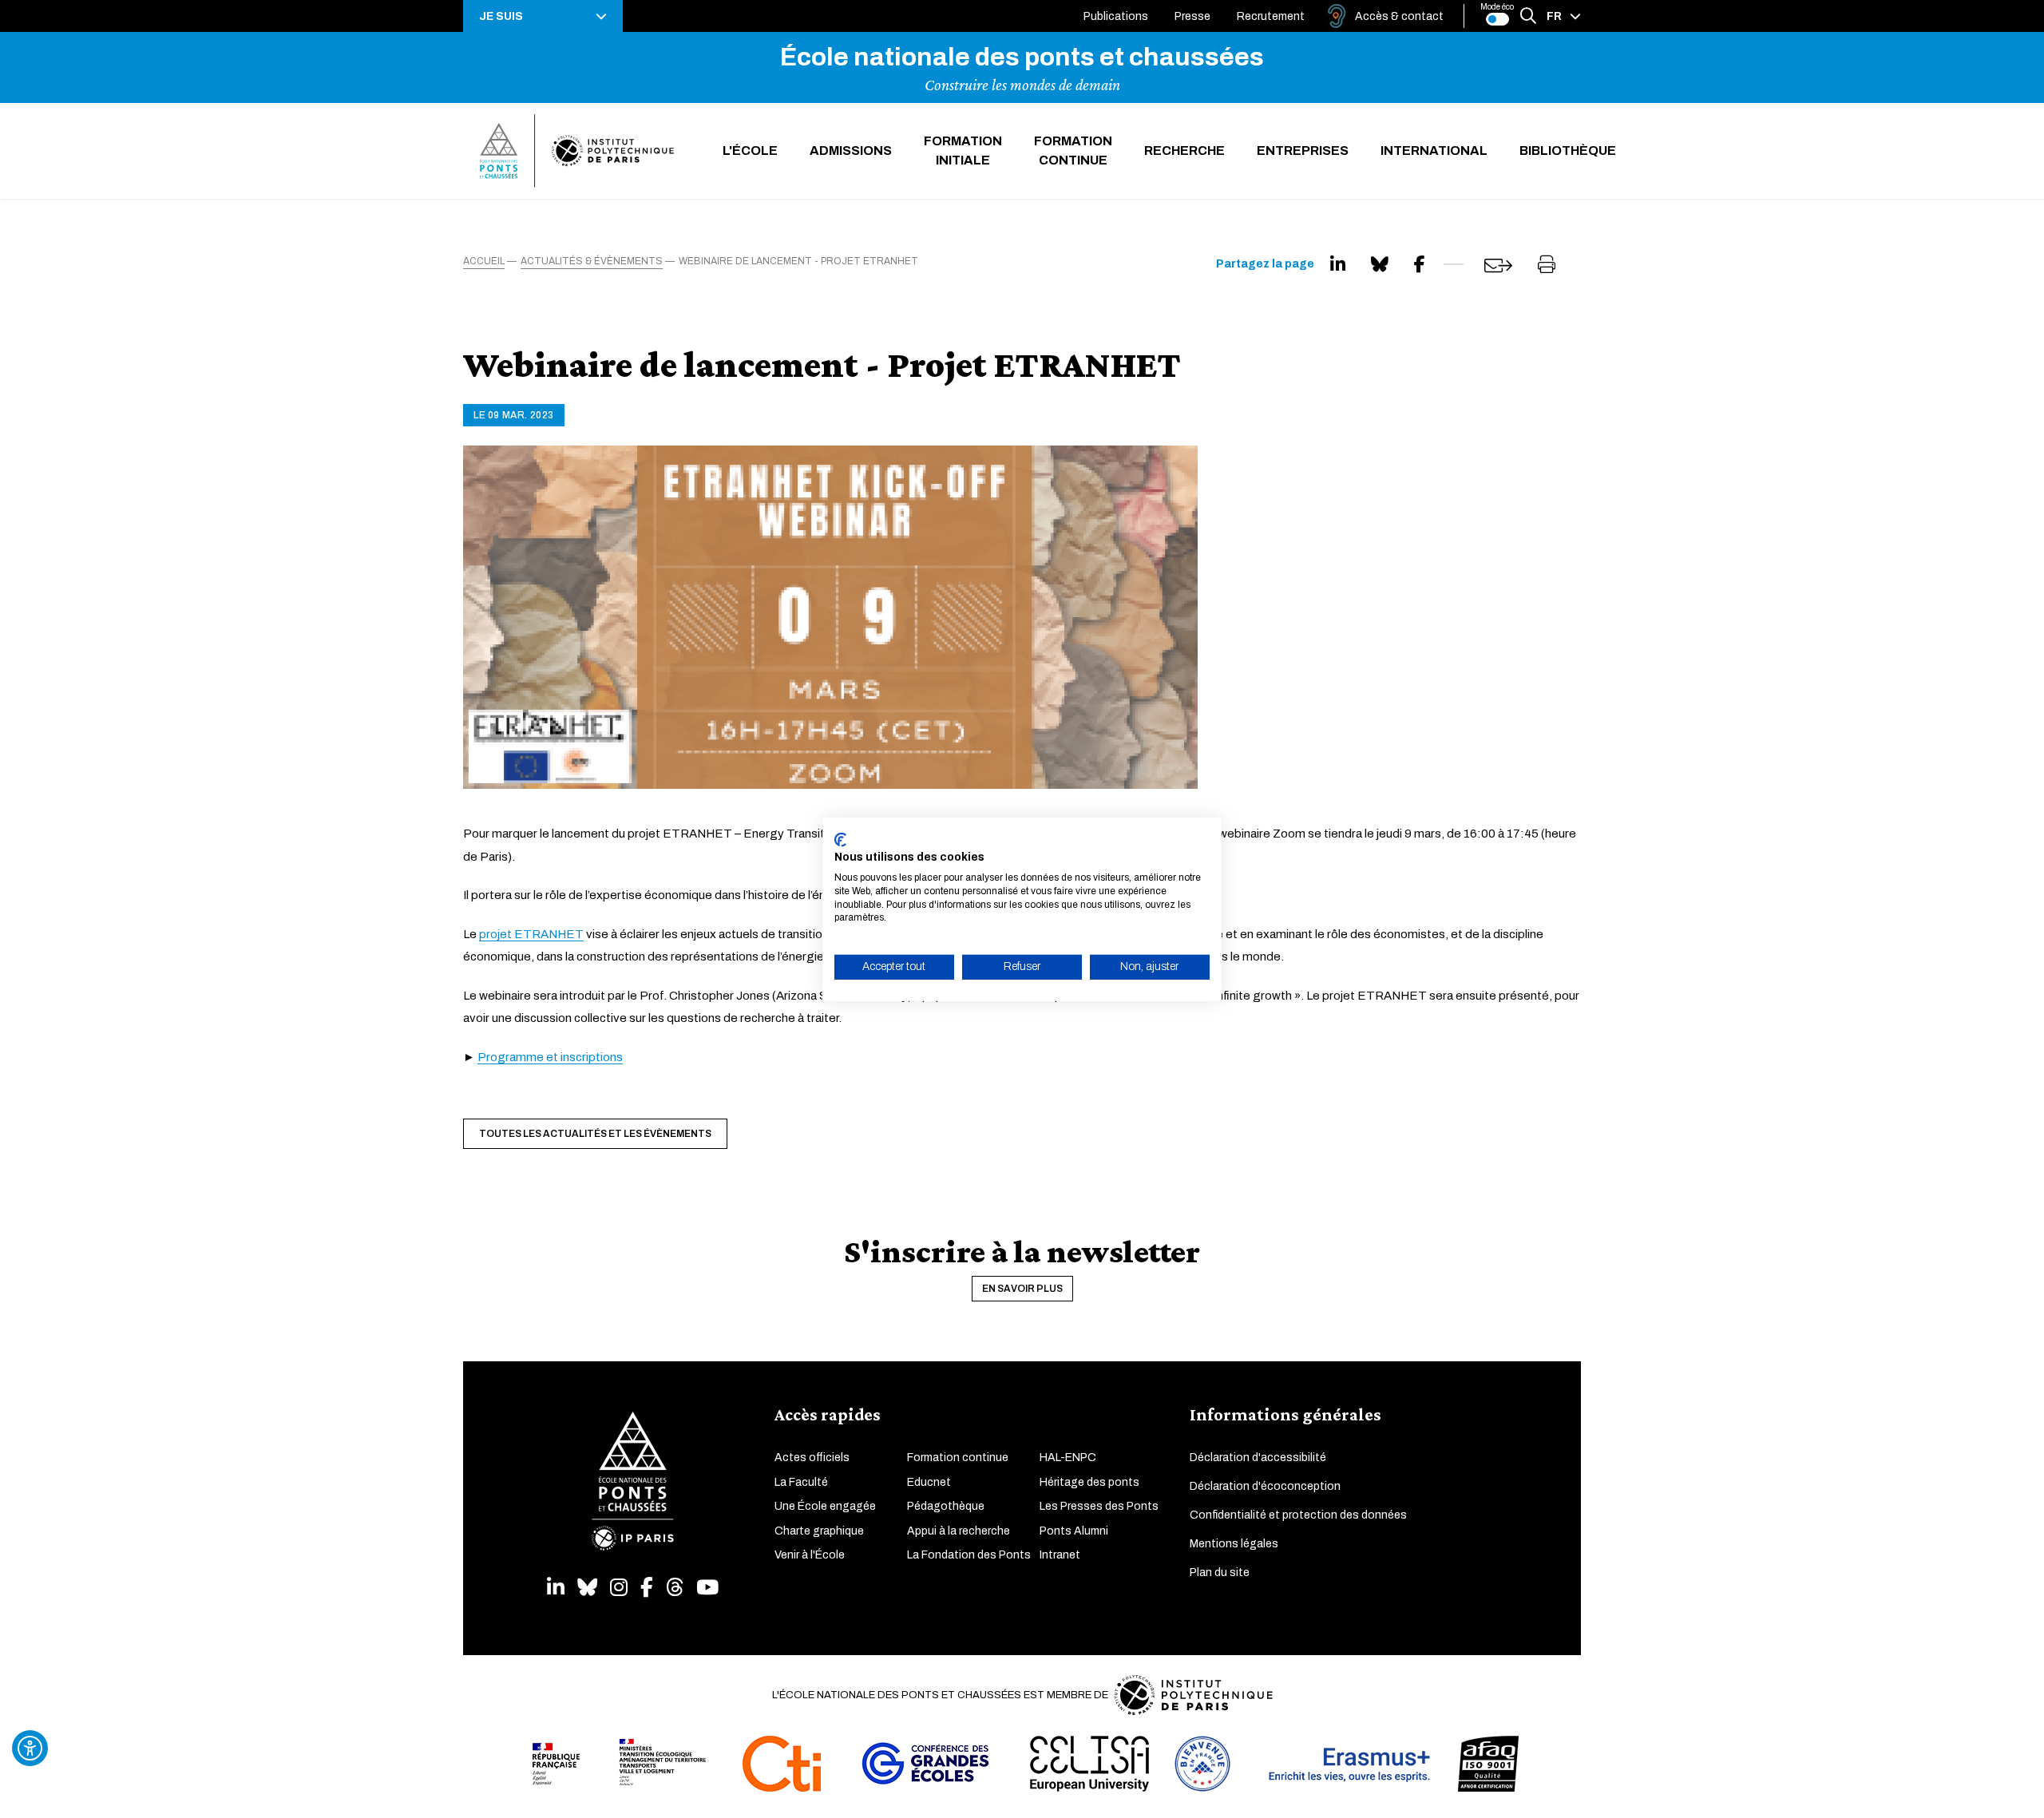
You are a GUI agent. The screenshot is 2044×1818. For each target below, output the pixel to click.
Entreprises (1303, 151)
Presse (1192, 16)
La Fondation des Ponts (969, 1555)
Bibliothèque (1568, 151)
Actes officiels (812, 1458)
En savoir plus (1022, 1289)
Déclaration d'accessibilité (1258, 1458)
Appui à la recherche (959, 1531)
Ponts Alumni (1074, 1531)
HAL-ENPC (1068, 1458)
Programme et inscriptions (550, 1057)
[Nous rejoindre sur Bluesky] (587, 1588)
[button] (543, 16)
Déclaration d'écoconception (1265, 1486)
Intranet (1060, 1555)
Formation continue (1073, 151)
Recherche (1184, 151)
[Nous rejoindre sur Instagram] (619, 1588)
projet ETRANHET (531, 934)
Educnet (929, 1482)
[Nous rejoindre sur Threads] (675, 1588)
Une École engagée (825, 1506)
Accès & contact (1399, 16)
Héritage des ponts (1089, 1482)
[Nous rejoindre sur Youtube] (707, 1588)
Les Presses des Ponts (1099, 1506)
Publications (1116, 16)
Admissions (851, 151)
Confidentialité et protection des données (1298, 1515)
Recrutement (1271, 16)
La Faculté (801, 1482)
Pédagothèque (946, 1506)
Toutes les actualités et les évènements (595, 1134)
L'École (750, 151)
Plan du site (1220, 1572)
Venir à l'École (810, 1555)
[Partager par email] (1498, 265)
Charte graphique (819, 1531)
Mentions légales (1234, 1544)
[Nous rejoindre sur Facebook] (647, 1588)
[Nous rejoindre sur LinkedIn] (556, 1588)
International (1434, 151)
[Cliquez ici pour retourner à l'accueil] (577, 151)
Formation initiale (963, 151)
